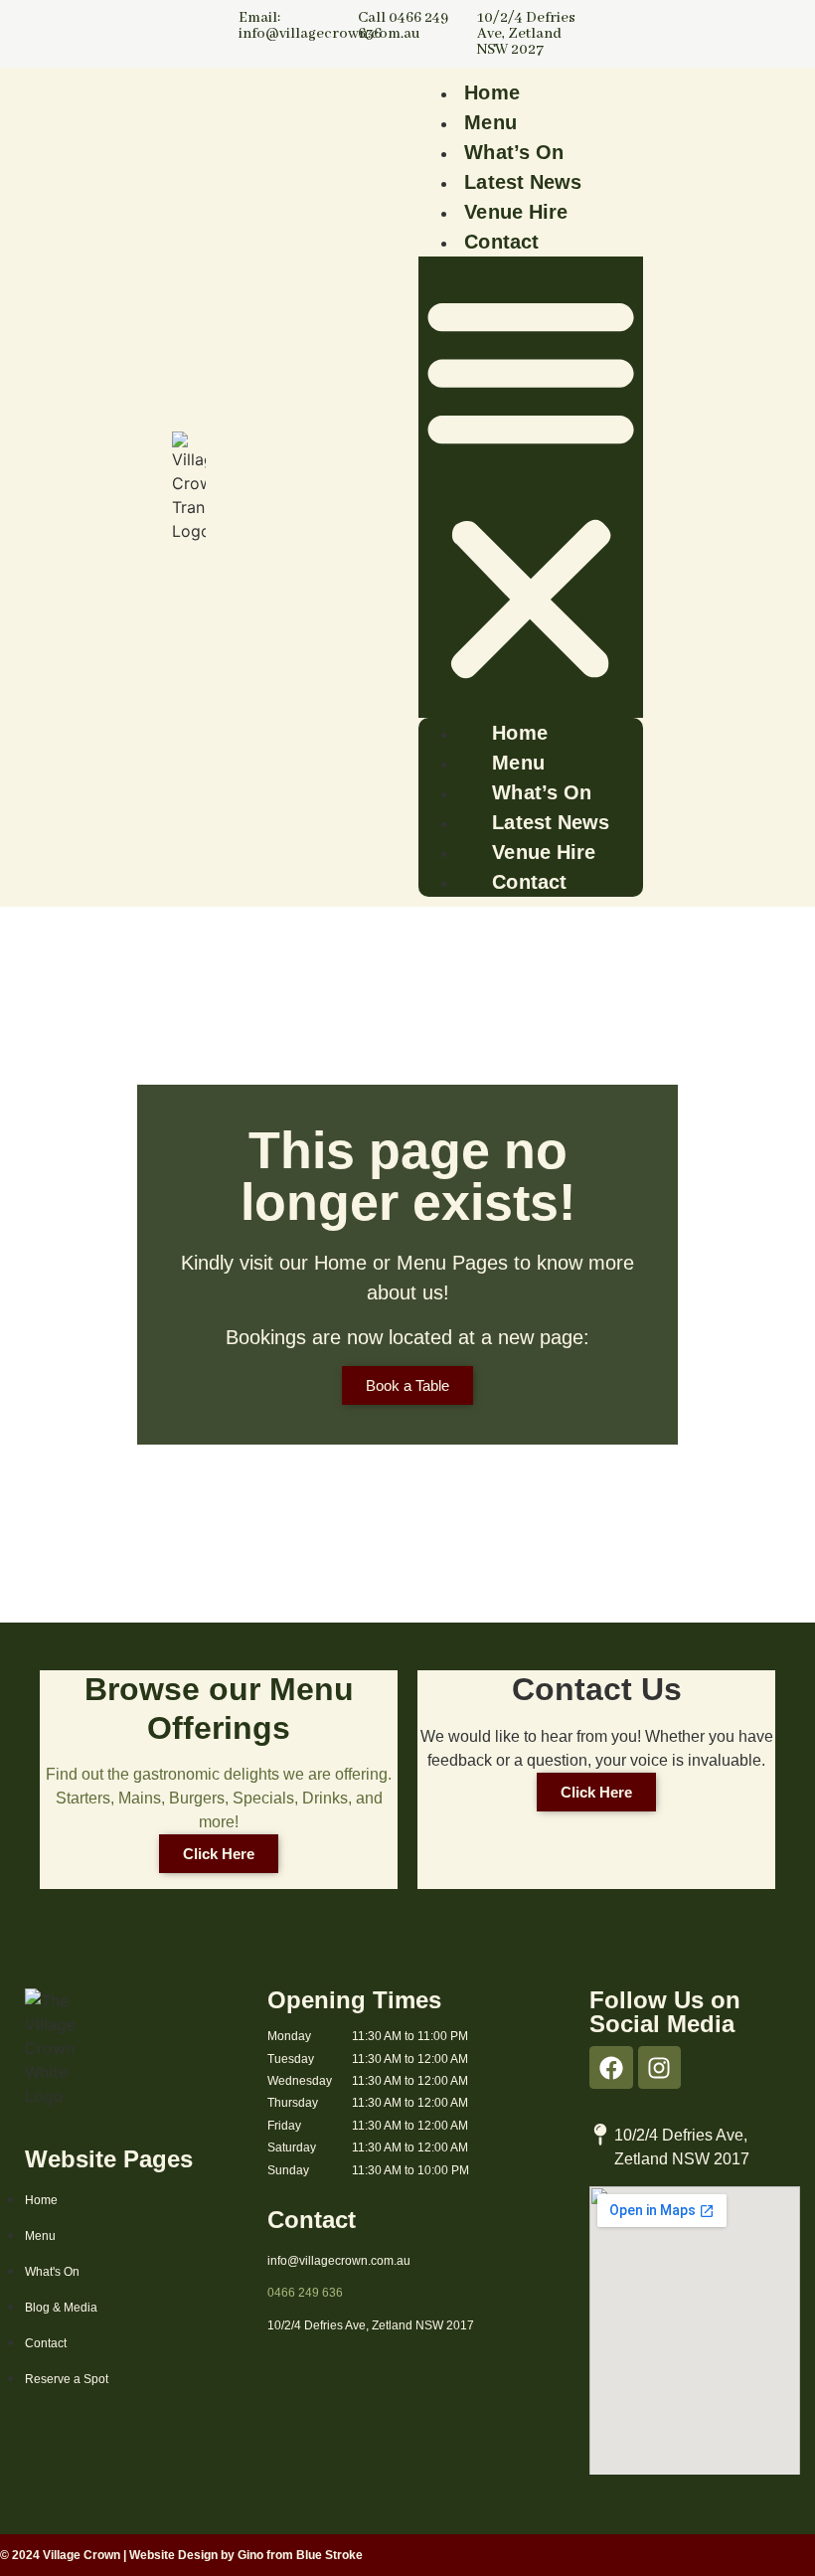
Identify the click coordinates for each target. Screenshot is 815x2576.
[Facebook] (611, 2067)
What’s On (514, 152)
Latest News (523, 182)
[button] (531, 487)
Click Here (219, 1854)
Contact (501, 242)
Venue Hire (516, 212)
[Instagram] (659, 2067)
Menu (490, 122)
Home (491, 92)
